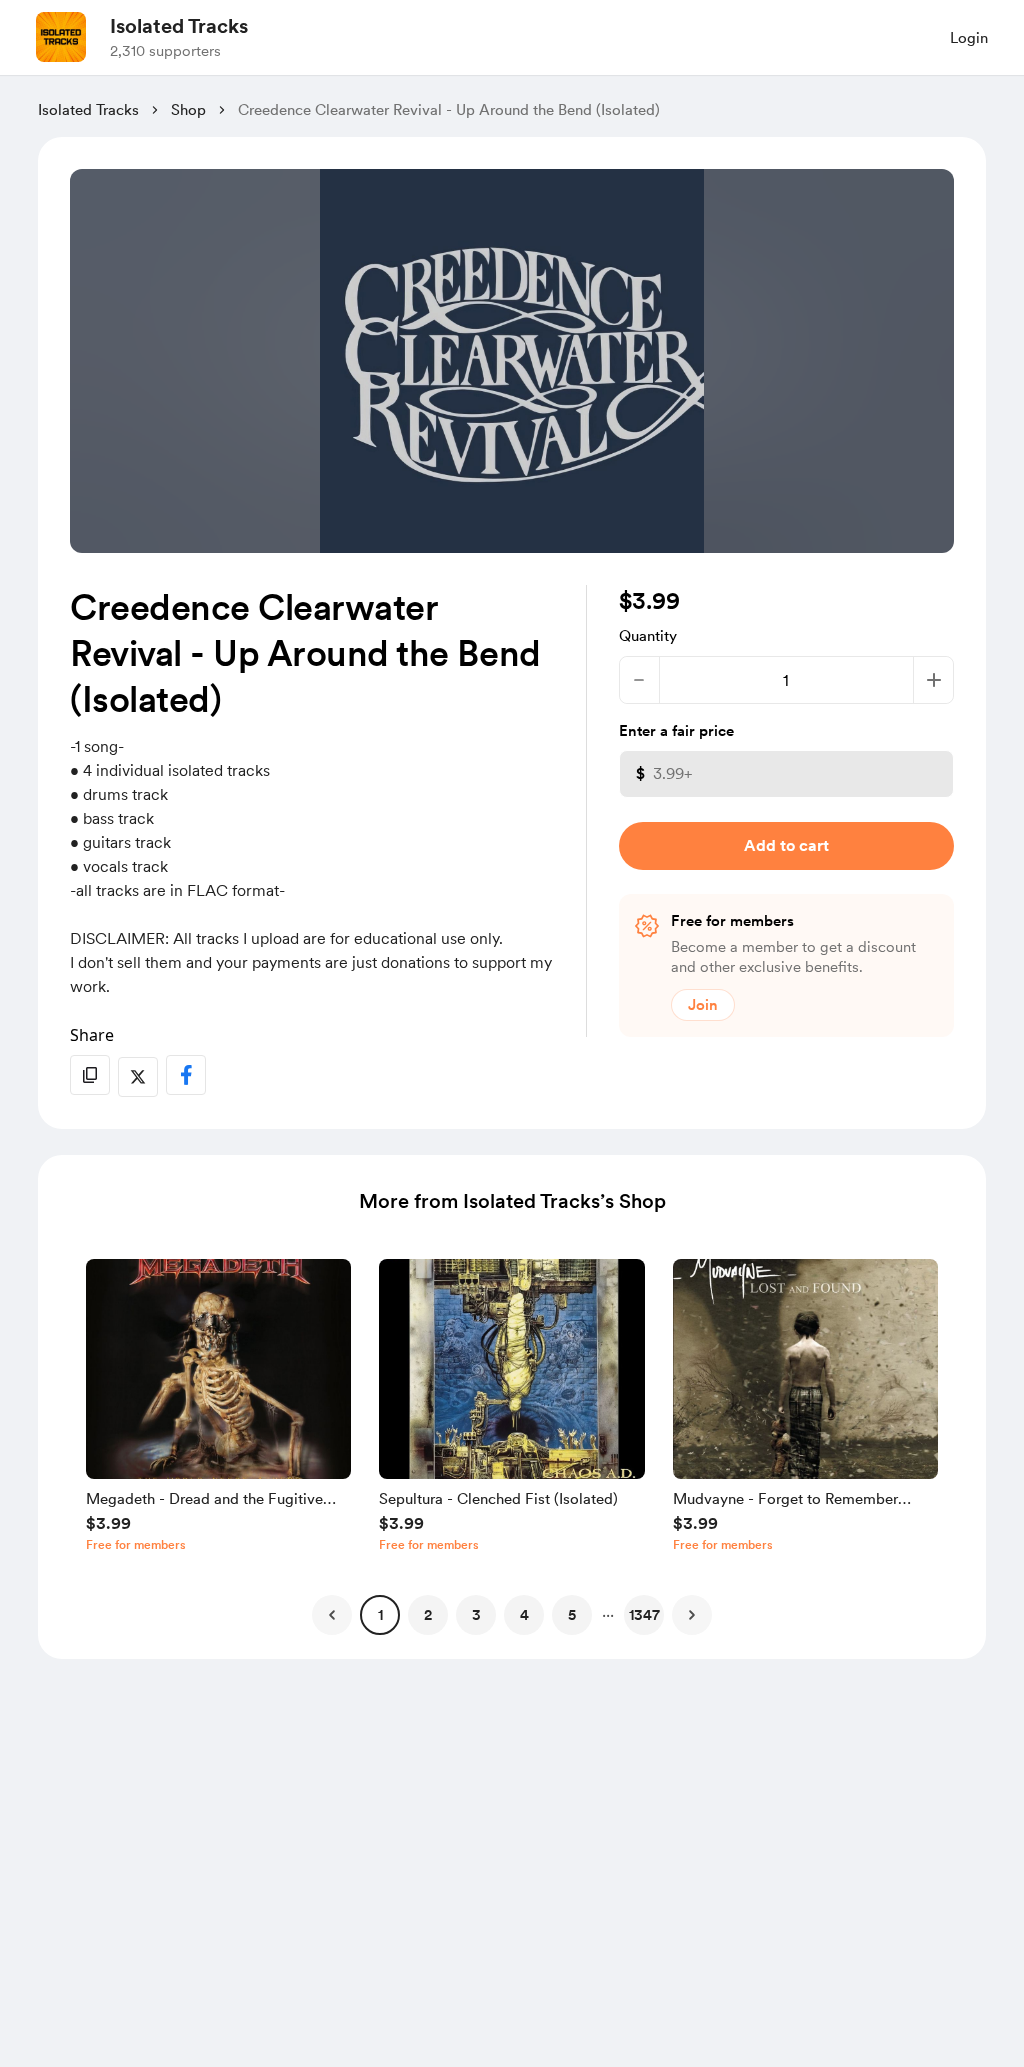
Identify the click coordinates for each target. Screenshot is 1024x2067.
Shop (188, 110)
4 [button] (524, 1615)
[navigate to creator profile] (61, 37)
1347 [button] (644, 1615)
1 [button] (380, 1615)
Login (969, 38)
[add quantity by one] (933, 680)
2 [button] (428, 1615)
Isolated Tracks (179, 26)
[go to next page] (692, 1615)
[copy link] (90, 1075)
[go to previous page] (332, 1615)
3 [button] (476, 1615)
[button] (218, 1410)
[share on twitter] (138, 1077)
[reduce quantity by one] (639, 680)
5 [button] (572, 1615)
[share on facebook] (186, 1075)
